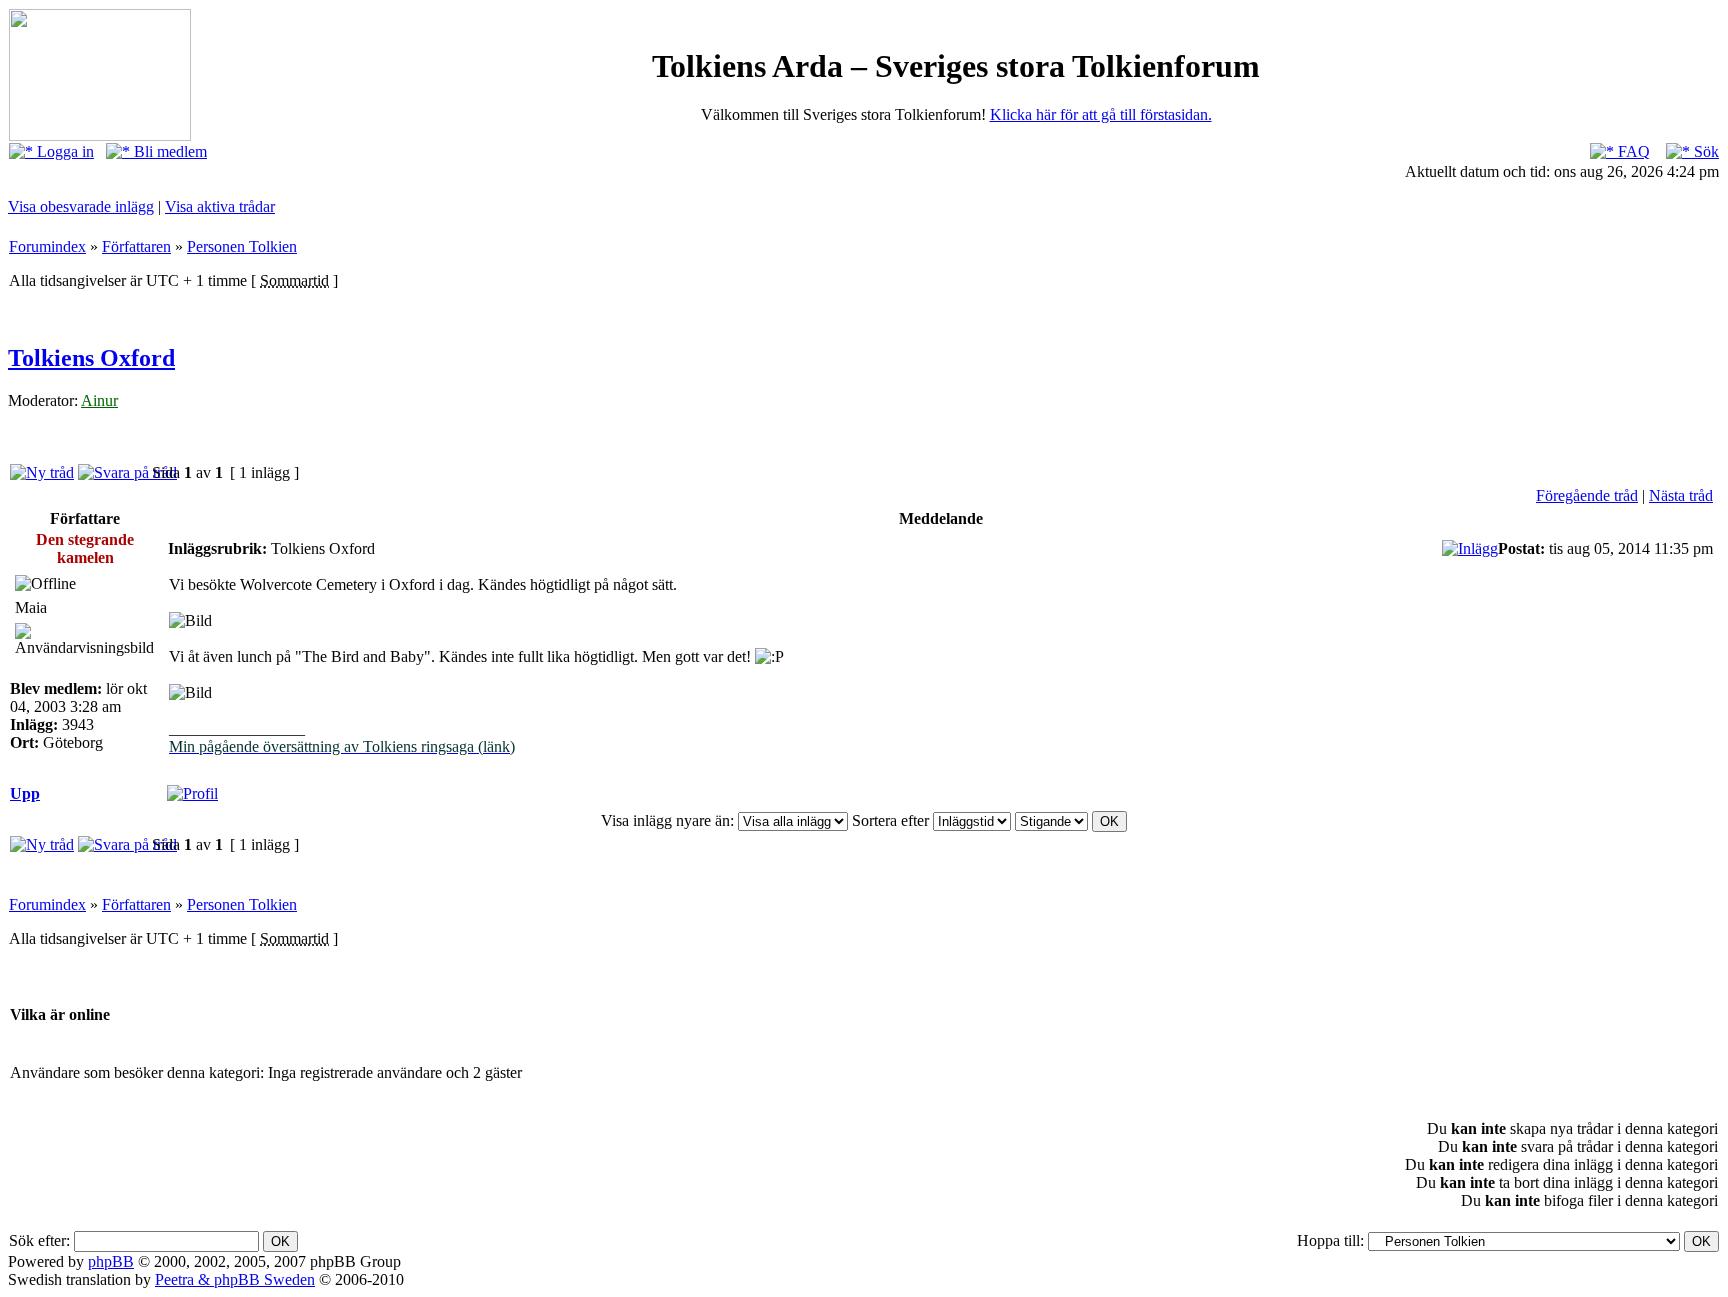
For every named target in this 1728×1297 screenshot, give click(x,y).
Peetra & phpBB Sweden (235, 1279)
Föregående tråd (1587, 495)
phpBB (111, 1261)
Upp (25, 793)
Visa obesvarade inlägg (81, 206)
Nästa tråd (1681, 495)
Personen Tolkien (242, 246)
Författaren (136, 246)
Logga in (63, 151)
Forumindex (47, 246)
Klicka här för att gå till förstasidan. (1101, 114)
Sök (1704, 151)
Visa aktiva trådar (220, 206)
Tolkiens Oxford (91, 358)
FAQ (1632, 151)
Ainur (99, 400)
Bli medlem (168, 151)
